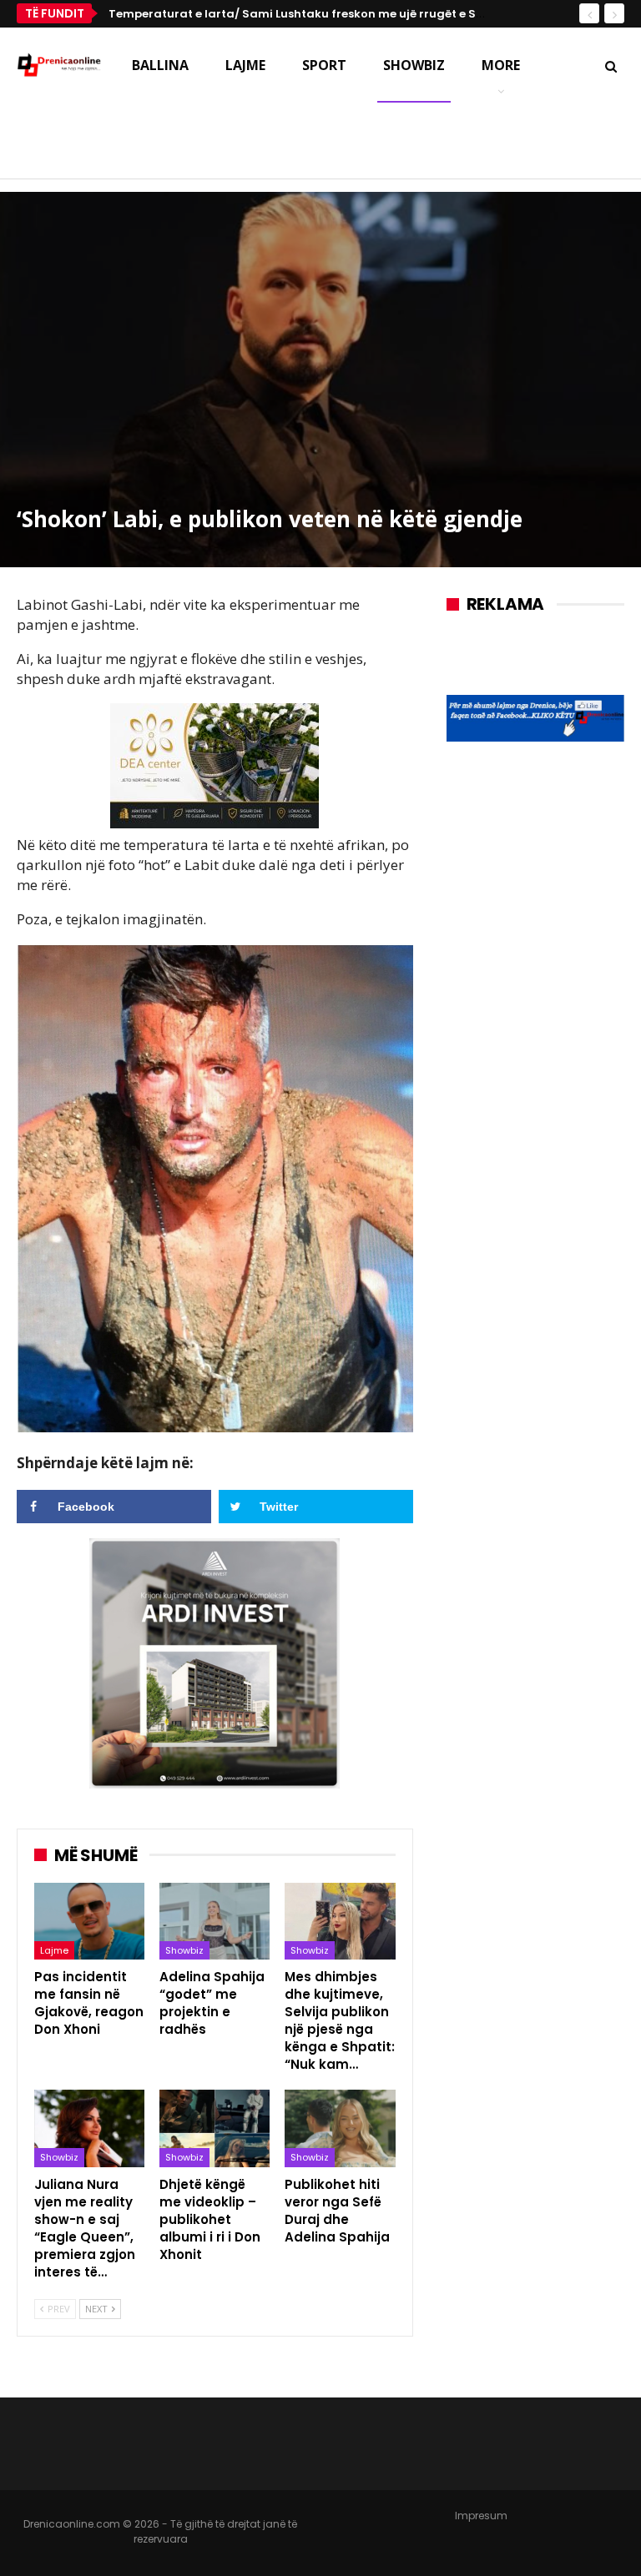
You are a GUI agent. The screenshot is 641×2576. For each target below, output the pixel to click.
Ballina (160, 65)
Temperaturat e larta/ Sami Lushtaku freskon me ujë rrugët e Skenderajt (321, 14)
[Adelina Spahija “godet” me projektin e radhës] (215, 1922)
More (501, 65)
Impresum (481, 2516)
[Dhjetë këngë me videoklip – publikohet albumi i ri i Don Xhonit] (215, 2128)
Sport (324, 65)
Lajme (245, 65)
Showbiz (414, 65)
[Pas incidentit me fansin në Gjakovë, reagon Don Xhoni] (89, 1922)
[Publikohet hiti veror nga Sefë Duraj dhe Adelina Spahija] (340, 2128)
